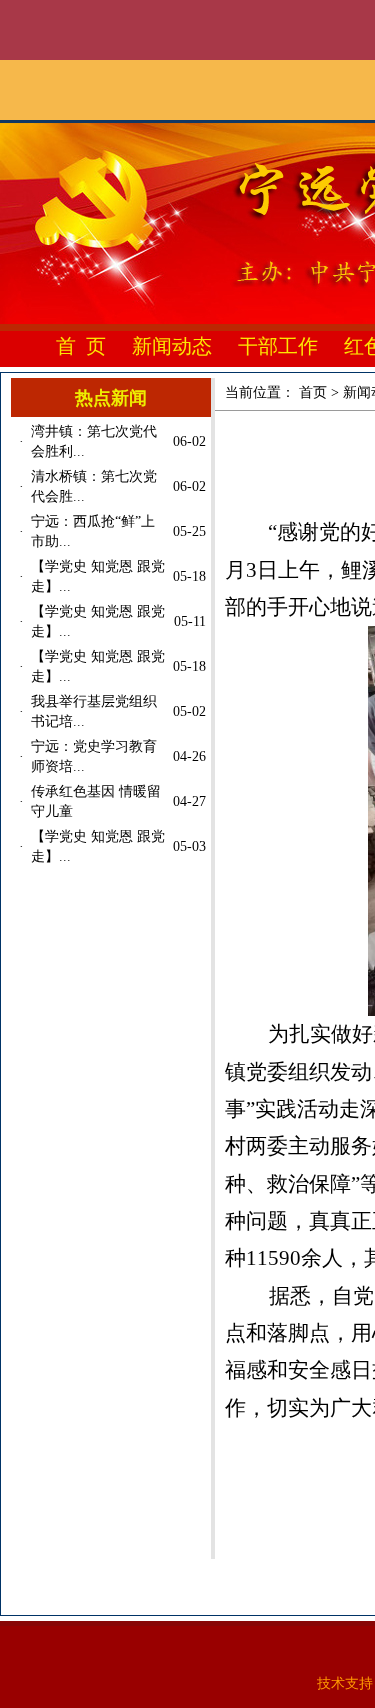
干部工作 (278, 346)
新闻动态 (172, 346)
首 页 (81, 346)
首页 (313, 392)
